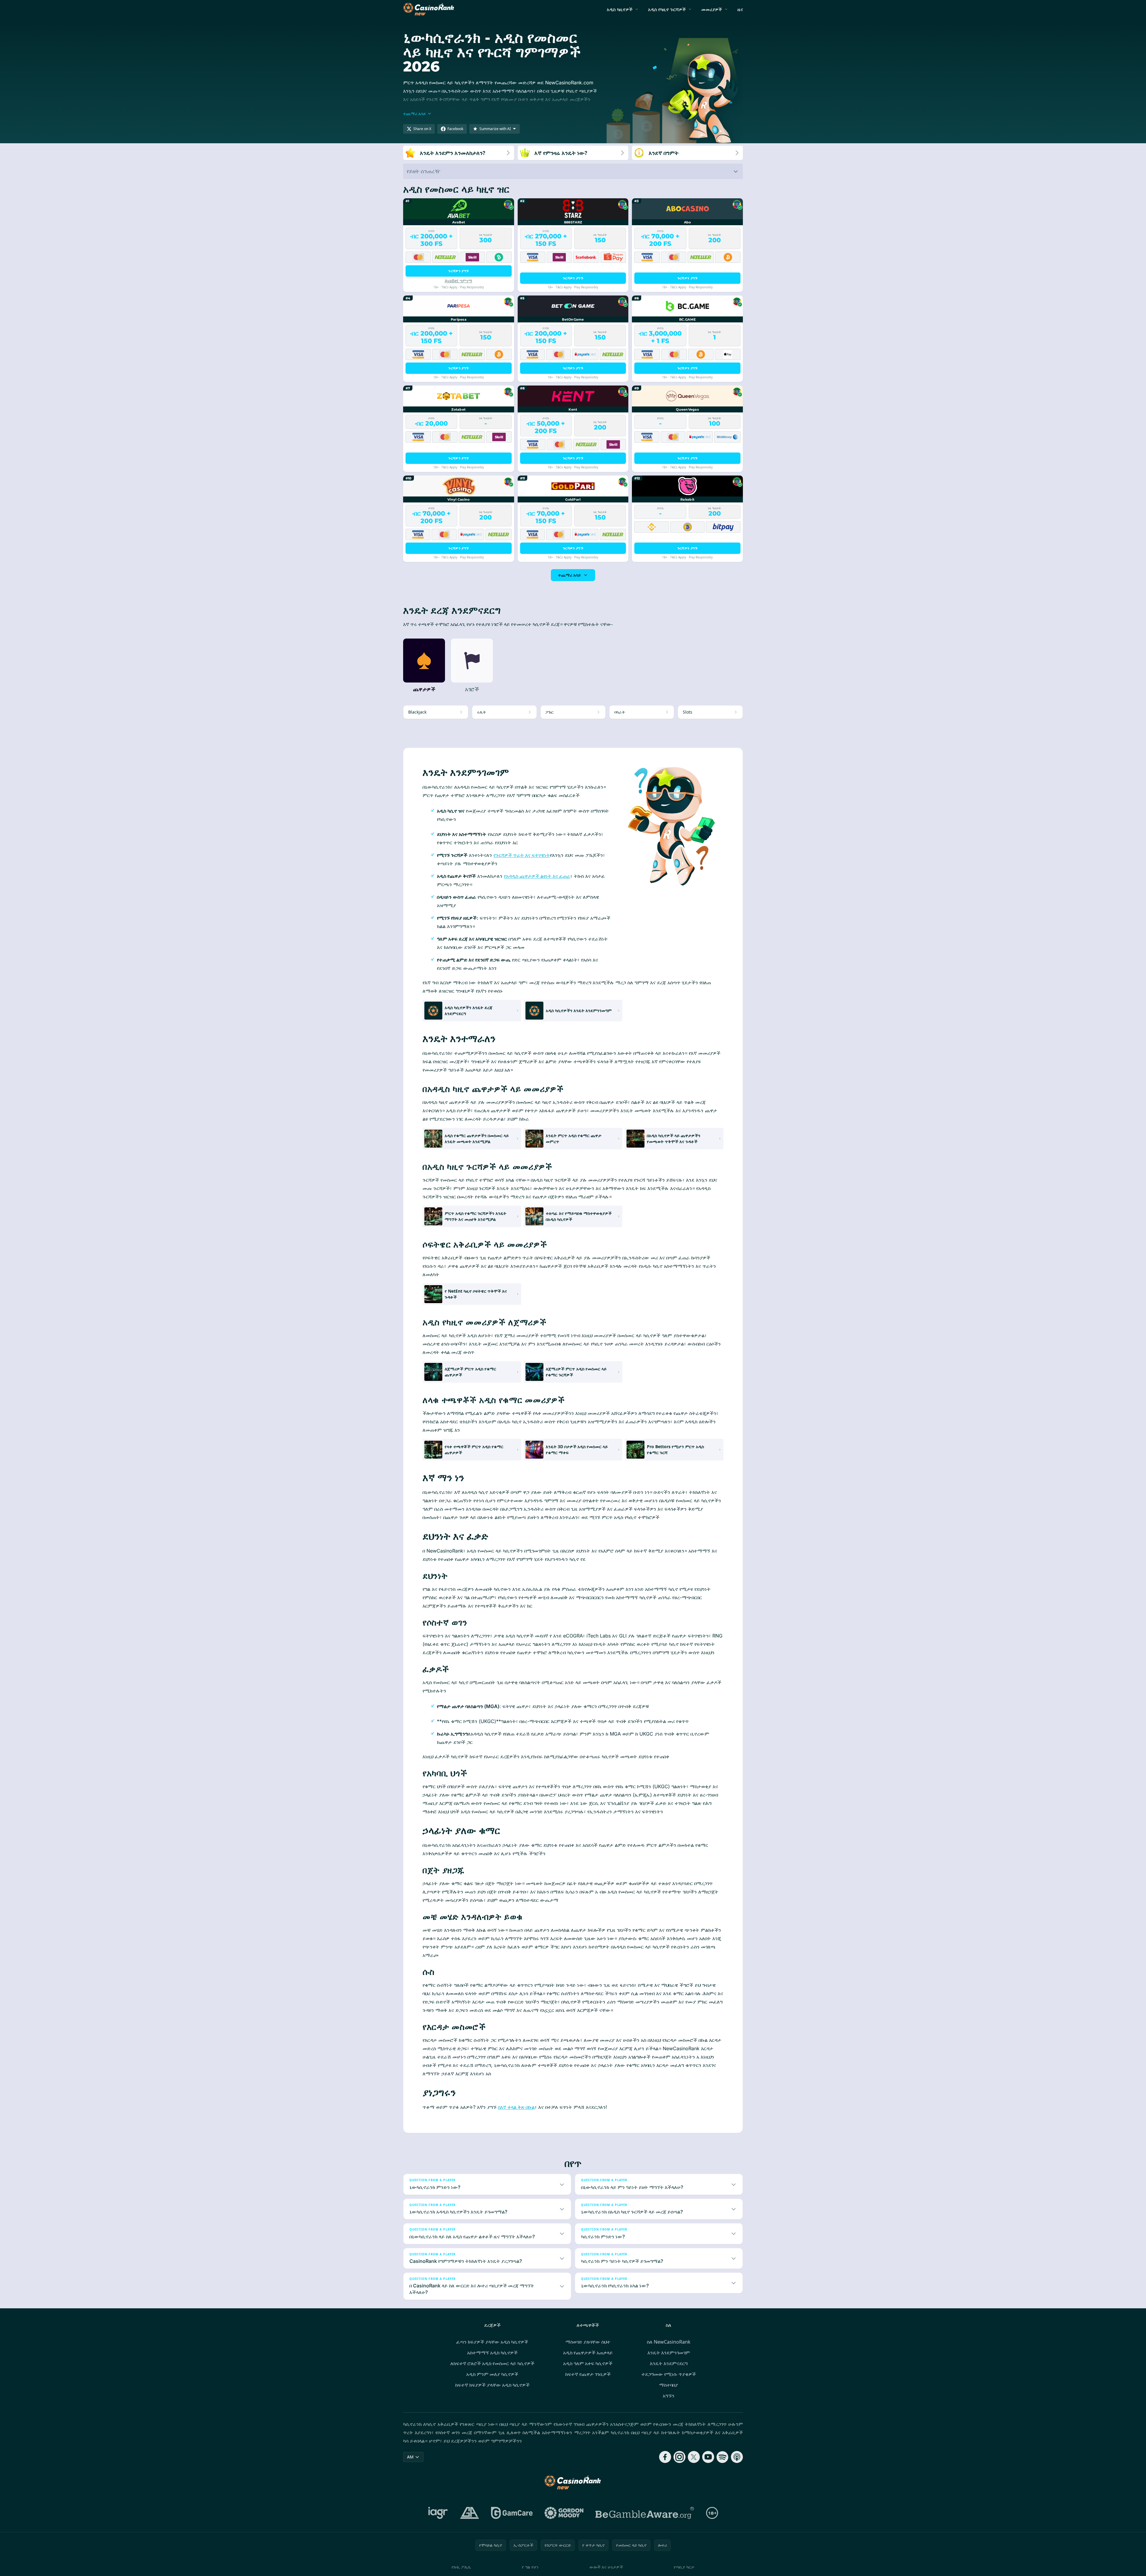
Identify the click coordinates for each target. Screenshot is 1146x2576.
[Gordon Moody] (564, 2513)
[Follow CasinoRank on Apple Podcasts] (737, 2457)
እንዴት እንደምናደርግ (669, 2363)
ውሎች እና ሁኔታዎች (606, 2567)
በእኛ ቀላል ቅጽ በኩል (516, 2107)
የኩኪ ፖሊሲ (461, 2567)
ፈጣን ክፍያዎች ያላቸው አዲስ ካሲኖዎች (492, 2342)
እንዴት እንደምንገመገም (669, 2353)
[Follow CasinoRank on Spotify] (723, 2457)
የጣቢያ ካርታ (684, 2567)
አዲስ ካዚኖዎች (620, 9)
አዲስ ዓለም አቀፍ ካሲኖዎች (588, 2363)
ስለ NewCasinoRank (669, 2342)
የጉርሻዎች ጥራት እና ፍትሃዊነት (522, 855)
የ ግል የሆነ (530, 2567)
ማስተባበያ (669, 2385)
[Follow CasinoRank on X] (694, 2457)
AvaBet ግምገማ (458, 281)
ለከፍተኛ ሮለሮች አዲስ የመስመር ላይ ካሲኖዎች (492, 2363)
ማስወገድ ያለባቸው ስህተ (588, 2342)
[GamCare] (512, 2513)
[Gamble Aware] (645, 2513)
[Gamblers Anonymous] (470, 2513)
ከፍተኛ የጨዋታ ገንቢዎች (588, 2374)
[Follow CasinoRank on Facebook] (665, 2457)
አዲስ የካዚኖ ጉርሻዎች (667, 9)
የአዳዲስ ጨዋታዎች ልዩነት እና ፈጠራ (537, 876)
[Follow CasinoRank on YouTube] (708, 2457)
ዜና (740, 9)
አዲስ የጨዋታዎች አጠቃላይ (588, 2353)
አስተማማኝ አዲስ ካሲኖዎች (492, 2353)
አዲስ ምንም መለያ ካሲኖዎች (492, 2374)
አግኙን (669, 2396)
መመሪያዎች (712, 9)
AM (410, 2457)
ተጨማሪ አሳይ (569, 575)
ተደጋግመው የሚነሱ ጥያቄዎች (669, 2374)
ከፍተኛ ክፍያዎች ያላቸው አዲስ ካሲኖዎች (492, 2385)
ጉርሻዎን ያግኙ (458, 271)
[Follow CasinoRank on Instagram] (679, 2457)
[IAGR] (438, 2513)
